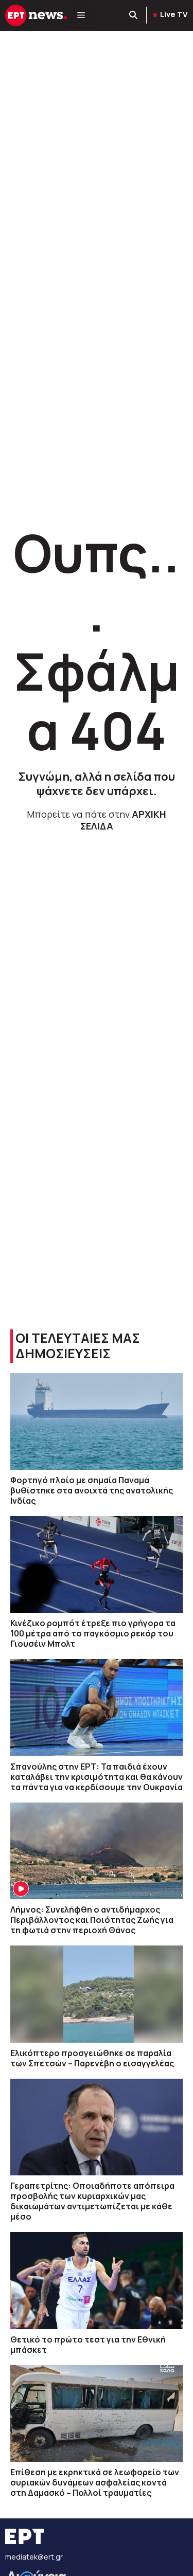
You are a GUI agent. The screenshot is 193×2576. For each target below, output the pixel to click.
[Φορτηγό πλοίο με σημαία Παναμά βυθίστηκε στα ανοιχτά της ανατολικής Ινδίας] (97, 1421)
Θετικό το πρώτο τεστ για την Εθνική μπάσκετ (88, 2345)
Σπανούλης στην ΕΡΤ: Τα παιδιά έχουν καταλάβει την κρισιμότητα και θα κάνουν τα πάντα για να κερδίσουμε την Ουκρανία (97, 1777)
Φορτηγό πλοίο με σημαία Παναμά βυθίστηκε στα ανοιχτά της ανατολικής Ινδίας (92, 1490)
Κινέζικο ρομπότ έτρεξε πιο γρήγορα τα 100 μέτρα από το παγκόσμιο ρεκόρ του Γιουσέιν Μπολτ (93, 1633)
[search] (134, 15)
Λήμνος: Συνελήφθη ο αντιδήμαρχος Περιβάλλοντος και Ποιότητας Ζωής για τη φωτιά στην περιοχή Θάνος (92, 1920)
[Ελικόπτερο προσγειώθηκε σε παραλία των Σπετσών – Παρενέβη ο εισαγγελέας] (97, 1994)
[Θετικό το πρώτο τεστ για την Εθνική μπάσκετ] (97, 2280)
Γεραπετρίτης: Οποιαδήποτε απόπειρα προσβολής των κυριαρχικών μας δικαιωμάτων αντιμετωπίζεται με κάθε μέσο (92, 2201)
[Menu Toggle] (81, 15)
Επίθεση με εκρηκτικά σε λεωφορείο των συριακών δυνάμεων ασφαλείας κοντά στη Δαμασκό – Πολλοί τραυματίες (95, 2482)
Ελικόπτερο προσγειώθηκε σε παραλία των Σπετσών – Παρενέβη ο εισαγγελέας (92, 2058)
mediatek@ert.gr (34, 2557)
